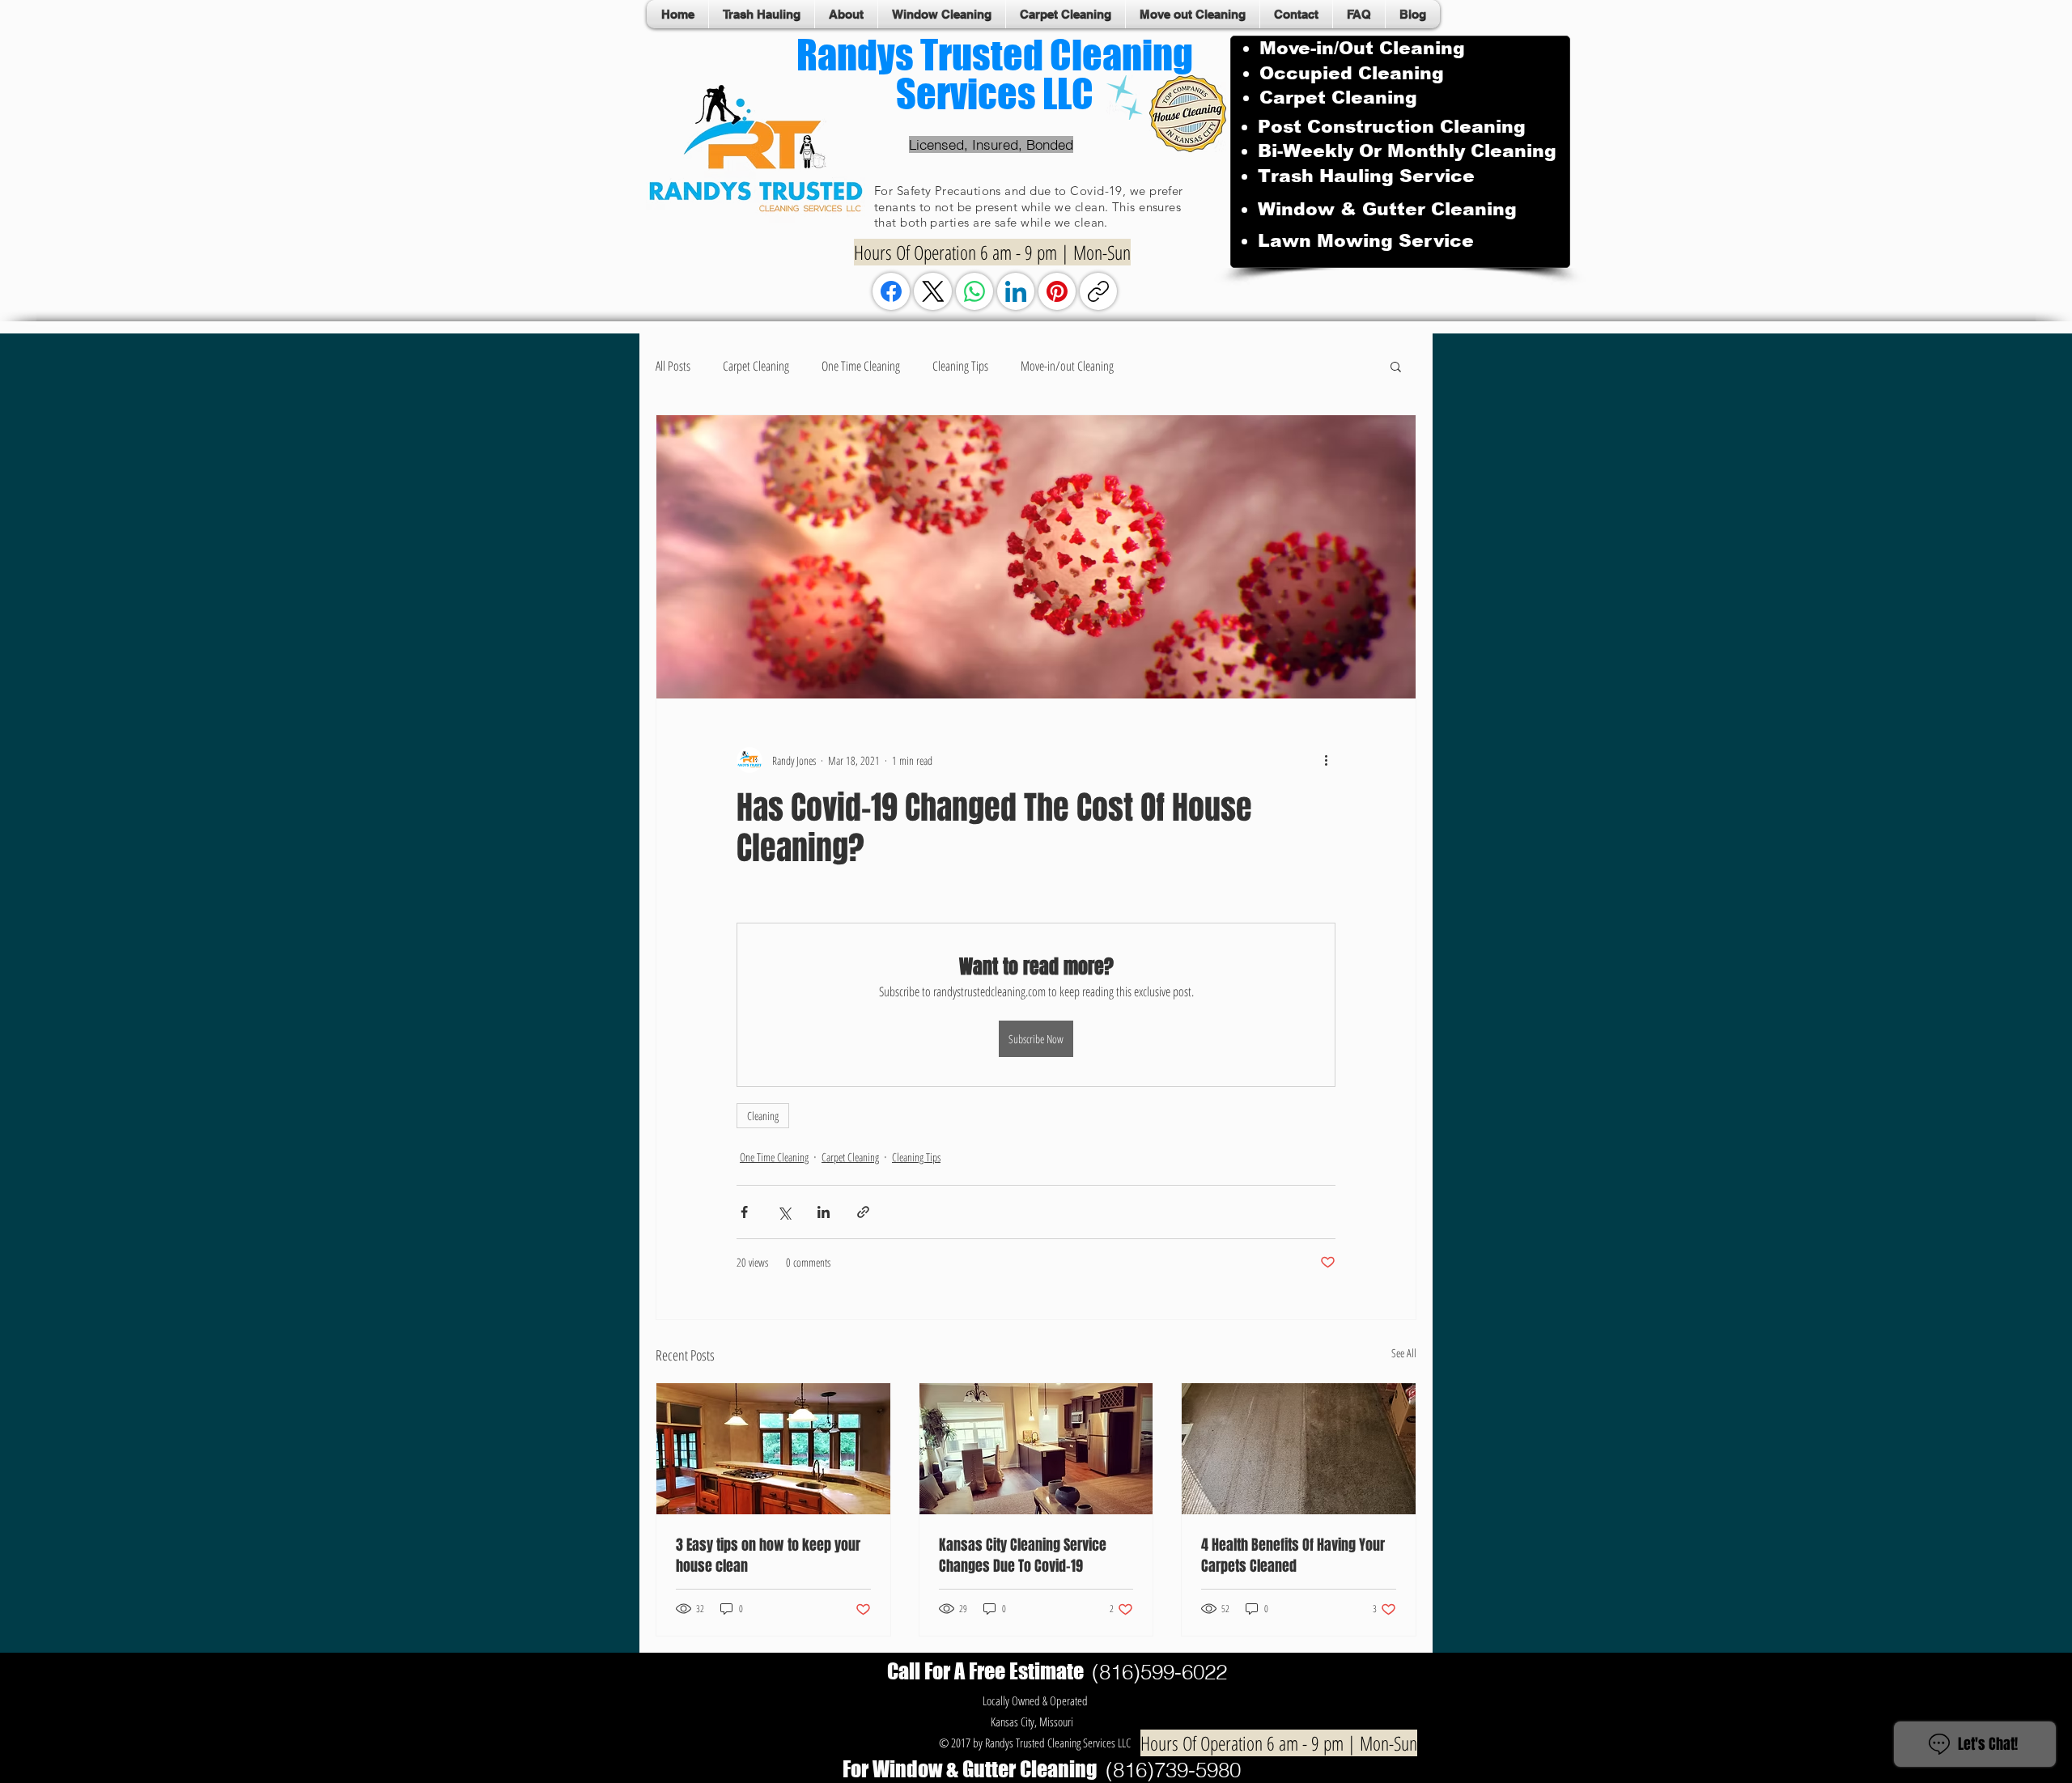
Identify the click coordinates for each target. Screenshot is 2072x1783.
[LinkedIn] (1016, 291)
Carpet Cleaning (756, 366)
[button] (1396, 366)
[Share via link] (863, 1212)
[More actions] (1326, 760)
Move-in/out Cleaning (1067, 366)
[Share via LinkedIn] (824, 1212)
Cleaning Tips (960, 366)
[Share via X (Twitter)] (784, 1212)
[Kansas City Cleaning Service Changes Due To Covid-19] (1036, 1449)
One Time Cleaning (861, 366)
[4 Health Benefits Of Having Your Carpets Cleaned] (1299, 1449)
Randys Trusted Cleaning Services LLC (995, 74)
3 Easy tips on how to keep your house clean (768, 1556)
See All (1404, 1353)
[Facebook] (891, 291)
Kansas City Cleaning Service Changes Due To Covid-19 (1023, 1556)
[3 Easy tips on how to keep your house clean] (773, 1449)
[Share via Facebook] (744, 1212)
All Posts (673, 366)
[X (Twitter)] (933, 291)
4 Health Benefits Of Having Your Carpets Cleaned (1293, 1556)
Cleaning (763, 1116)
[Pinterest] (1057, 291)
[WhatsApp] (974, 291)
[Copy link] (1098, 291)
